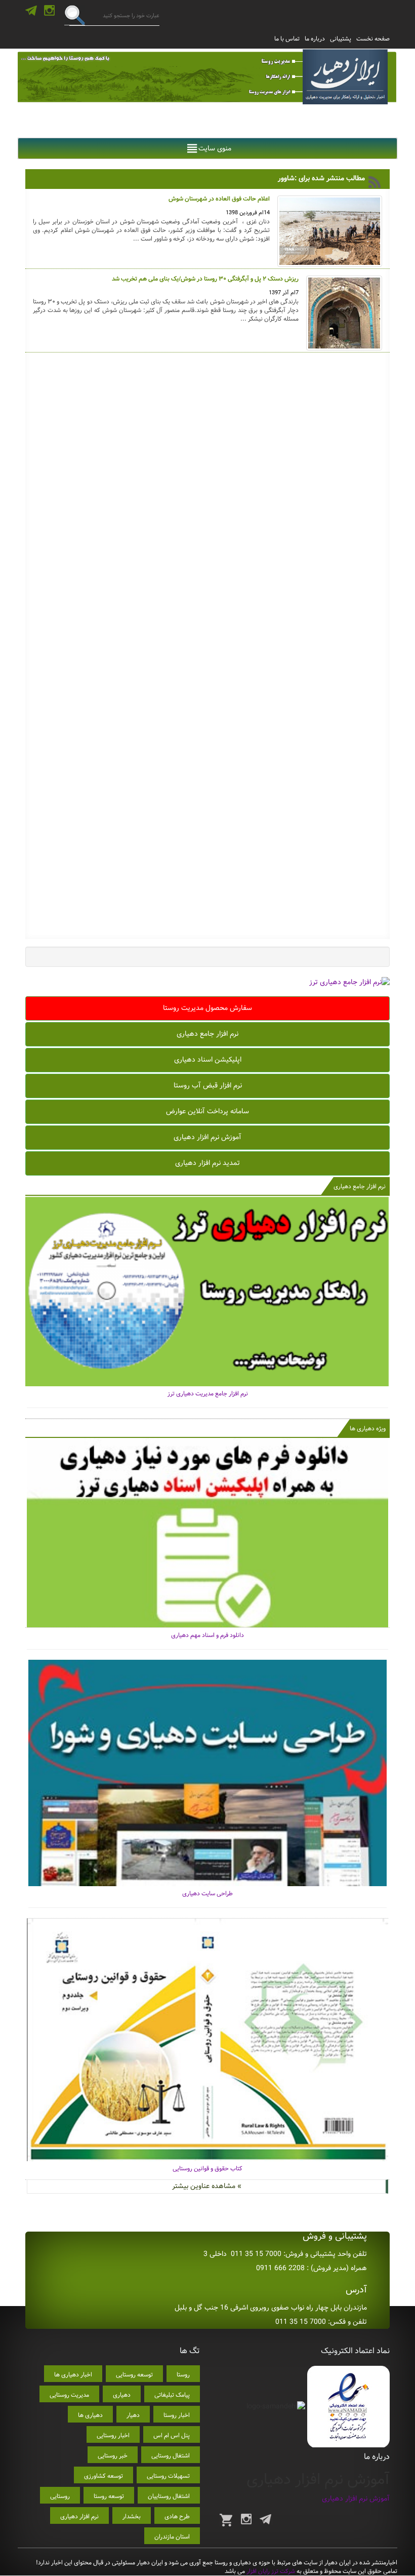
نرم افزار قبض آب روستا (208, 1085)
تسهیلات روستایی (168, 2476)
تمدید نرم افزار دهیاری (207, 1163)
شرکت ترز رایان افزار (270, 2571)
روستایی (60, 2496)
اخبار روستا (177, 2415)
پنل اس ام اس (172, 2435)
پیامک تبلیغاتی (172, 2395)
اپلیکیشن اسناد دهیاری (208, 1060)
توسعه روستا (109, 2496)
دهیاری (122, 2395)
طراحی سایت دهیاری (207, 1894)
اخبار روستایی (113, 2435)
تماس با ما (287, 39)
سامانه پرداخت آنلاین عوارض (207, 1111)
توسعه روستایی (134, 2375)
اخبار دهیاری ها (73, 2375)
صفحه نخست (373, 39)
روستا (183, 2375)
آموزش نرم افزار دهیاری (207, 1137)
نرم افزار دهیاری (79, 2516)
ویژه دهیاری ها (368, 1429)
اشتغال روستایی (171, 2456)
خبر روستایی (113, 2456)
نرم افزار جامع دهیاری (207, 1034)
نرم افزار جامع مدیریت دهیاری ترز (208, 1394)
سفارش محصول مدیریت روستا (207, 1008)
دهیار (133, 2415)
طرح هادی (177, 2516)
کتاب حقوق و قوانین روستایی (207, 2169)
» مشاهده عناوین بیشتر (207, 2186)
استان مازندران (172, 2537)
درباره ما (315, 39)
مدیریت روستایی (69, 2395)
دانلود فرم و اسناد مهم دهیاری (207, 1635)
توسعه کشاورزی (103, 2476)
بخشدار (132, 2516)
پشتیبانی (341, 39)
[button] (215, 148)
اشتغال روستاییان (169, 2496)
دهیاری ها (90, 2415)
